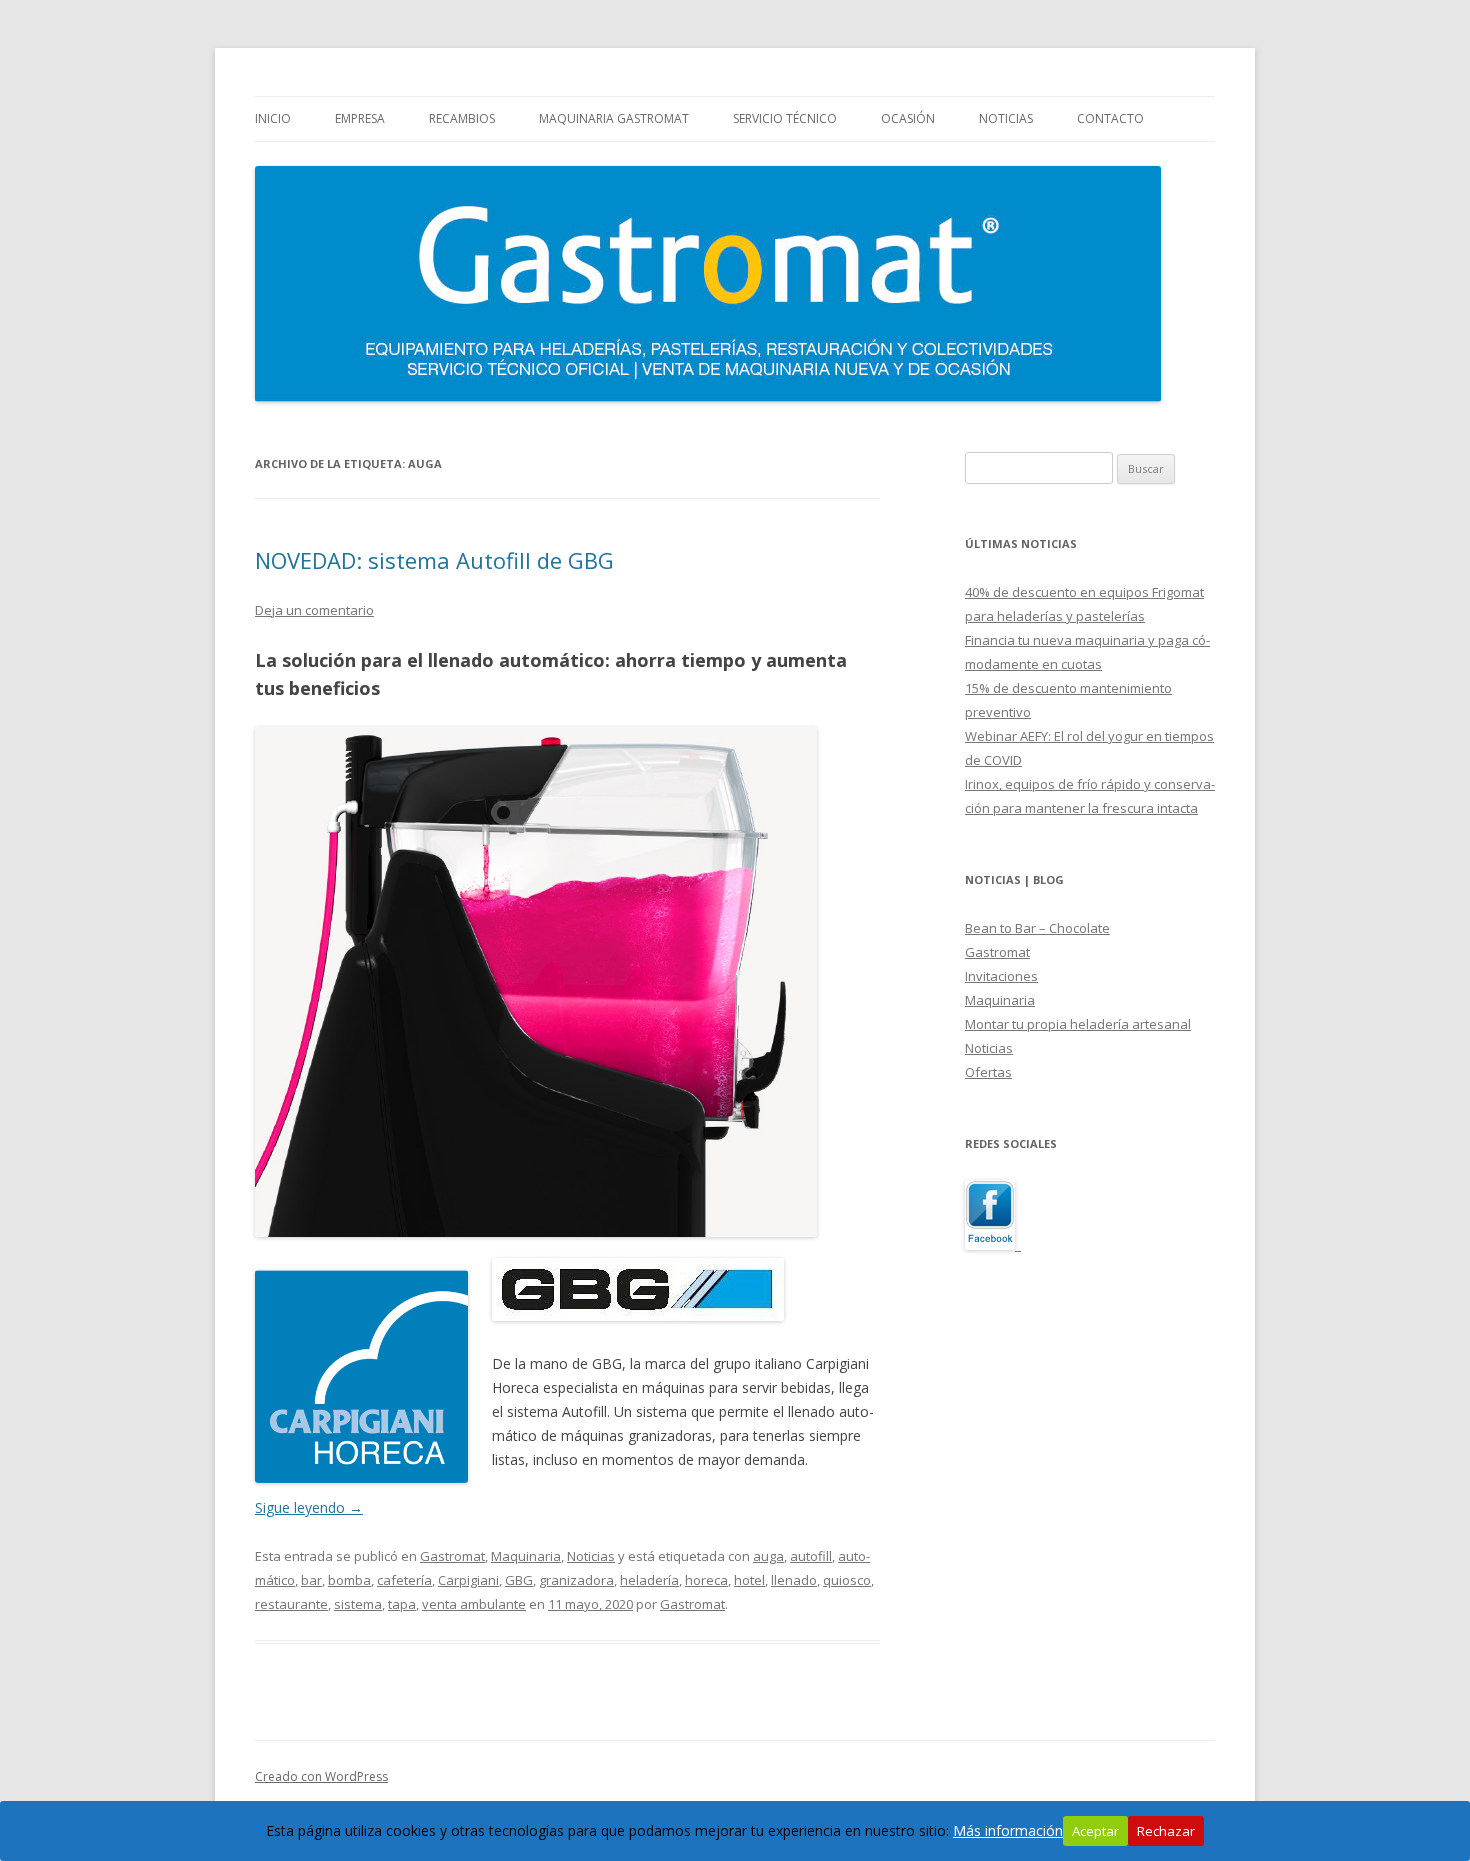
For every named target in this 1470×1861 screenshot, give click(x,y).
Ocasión (908, 118)
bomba (349, 1580)
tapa (402, 1604)
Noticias (1006, 118)
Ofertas (988, 1072)
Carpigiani (468, 1580)
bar (311, 1580)
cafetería (404, 1580)
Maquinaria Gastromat (614, 118)
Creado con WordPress (321, 1776)
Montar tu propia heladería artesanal (1078, 1024)
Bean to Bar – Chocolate (1037, 928)
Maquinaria (526, 1556)
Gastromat (452, 1556)
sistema (358, 1604)
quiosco (847, 1580)
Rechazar (1166, 1831)
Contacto (1110, 118)
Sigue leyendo (309, 1507)
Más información (1008, 1830)
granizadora (576, 1580)
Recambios (462, 118)
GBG (519, 1580)
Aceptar (1095, 1831)
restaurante (291, 1604)
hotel (749, 1580)
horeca (706, 1580)
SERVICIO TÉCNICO (785, 118)
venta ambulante (474, 1604)
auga (768, 1556)
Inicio (273, 118)
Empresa (360, 118)
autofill (811, 1556)
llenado (794, 1580)
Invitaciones (1001, 976)
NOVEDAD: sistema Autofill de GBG (434, 560)
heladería (649, 1580)
